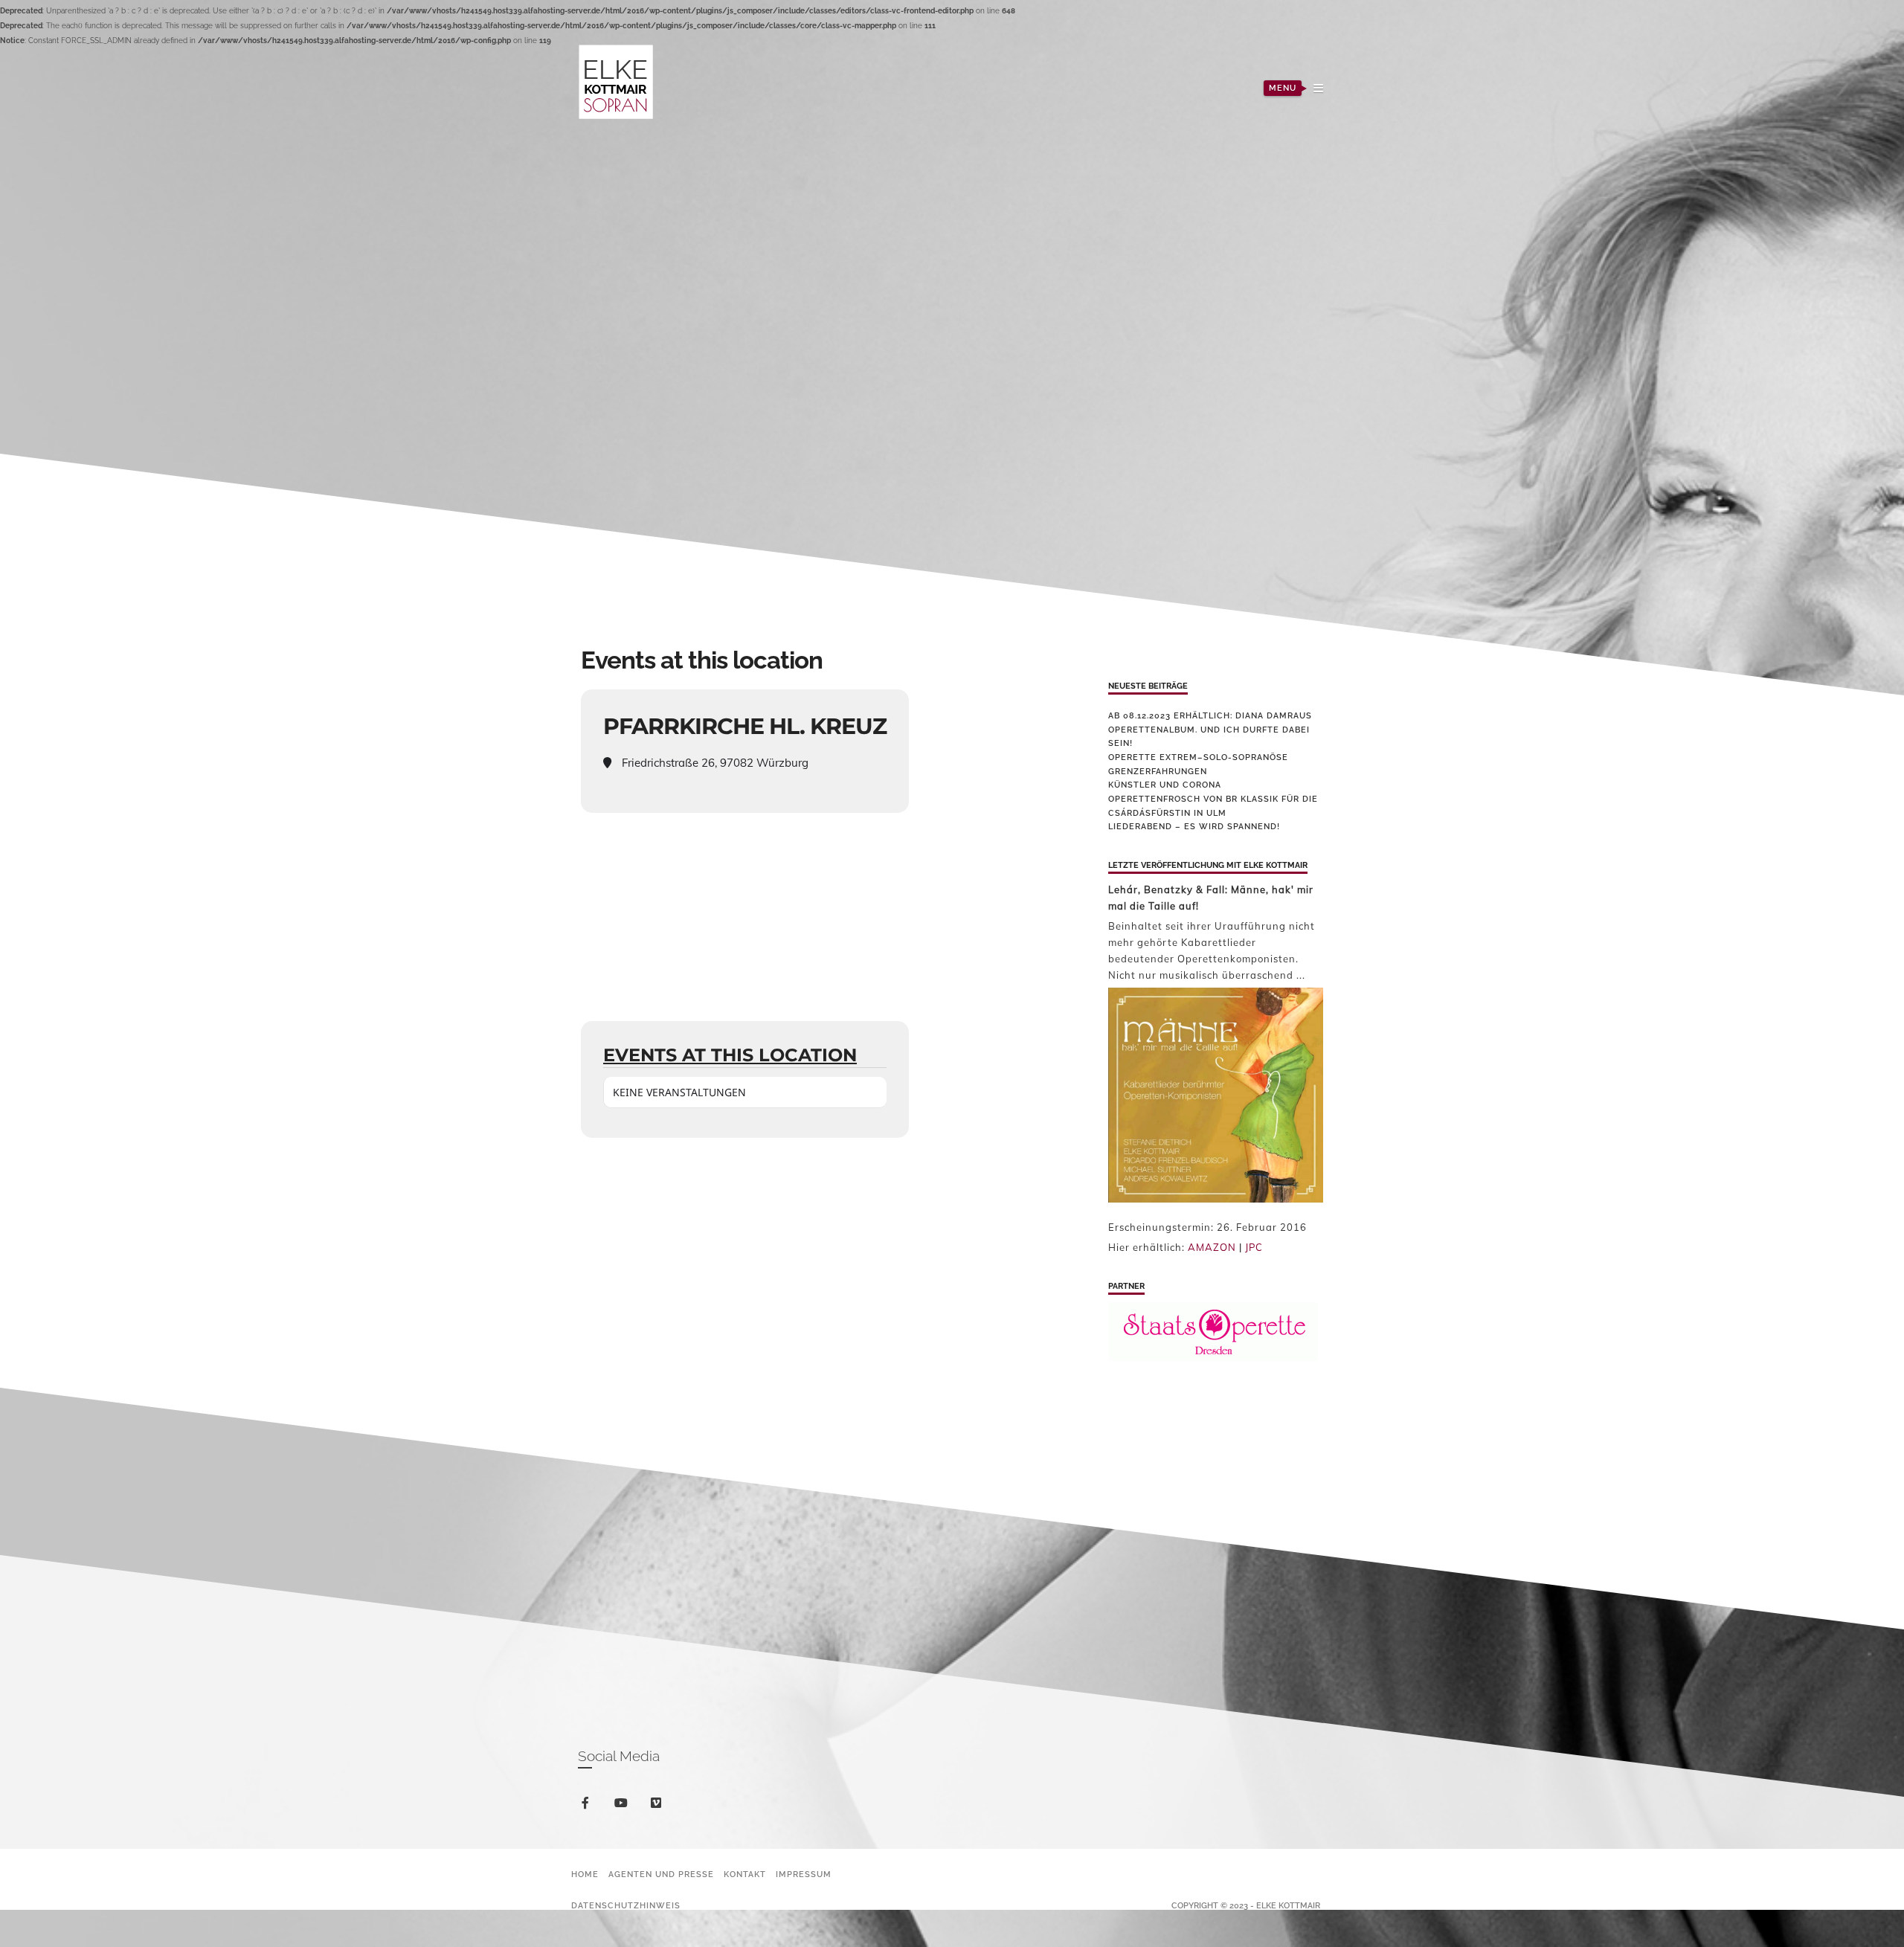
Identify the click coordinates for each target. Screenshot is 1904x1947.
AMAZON (1212, 1247)
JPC (1254, 1247)
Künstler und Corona (1165, 785)
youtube (630, 1807)
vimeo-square (665, 1809)
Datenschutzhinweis (626, 1906)
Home (585, 1874)
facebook (594, 1805)
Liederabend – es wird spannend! (1194, 827)
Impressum (804, 1874)
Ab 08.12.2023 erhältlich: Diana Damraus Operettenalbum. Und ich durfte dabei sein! (1210, 730)
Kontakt (745, 1874)
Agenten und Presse (661, 1874)
